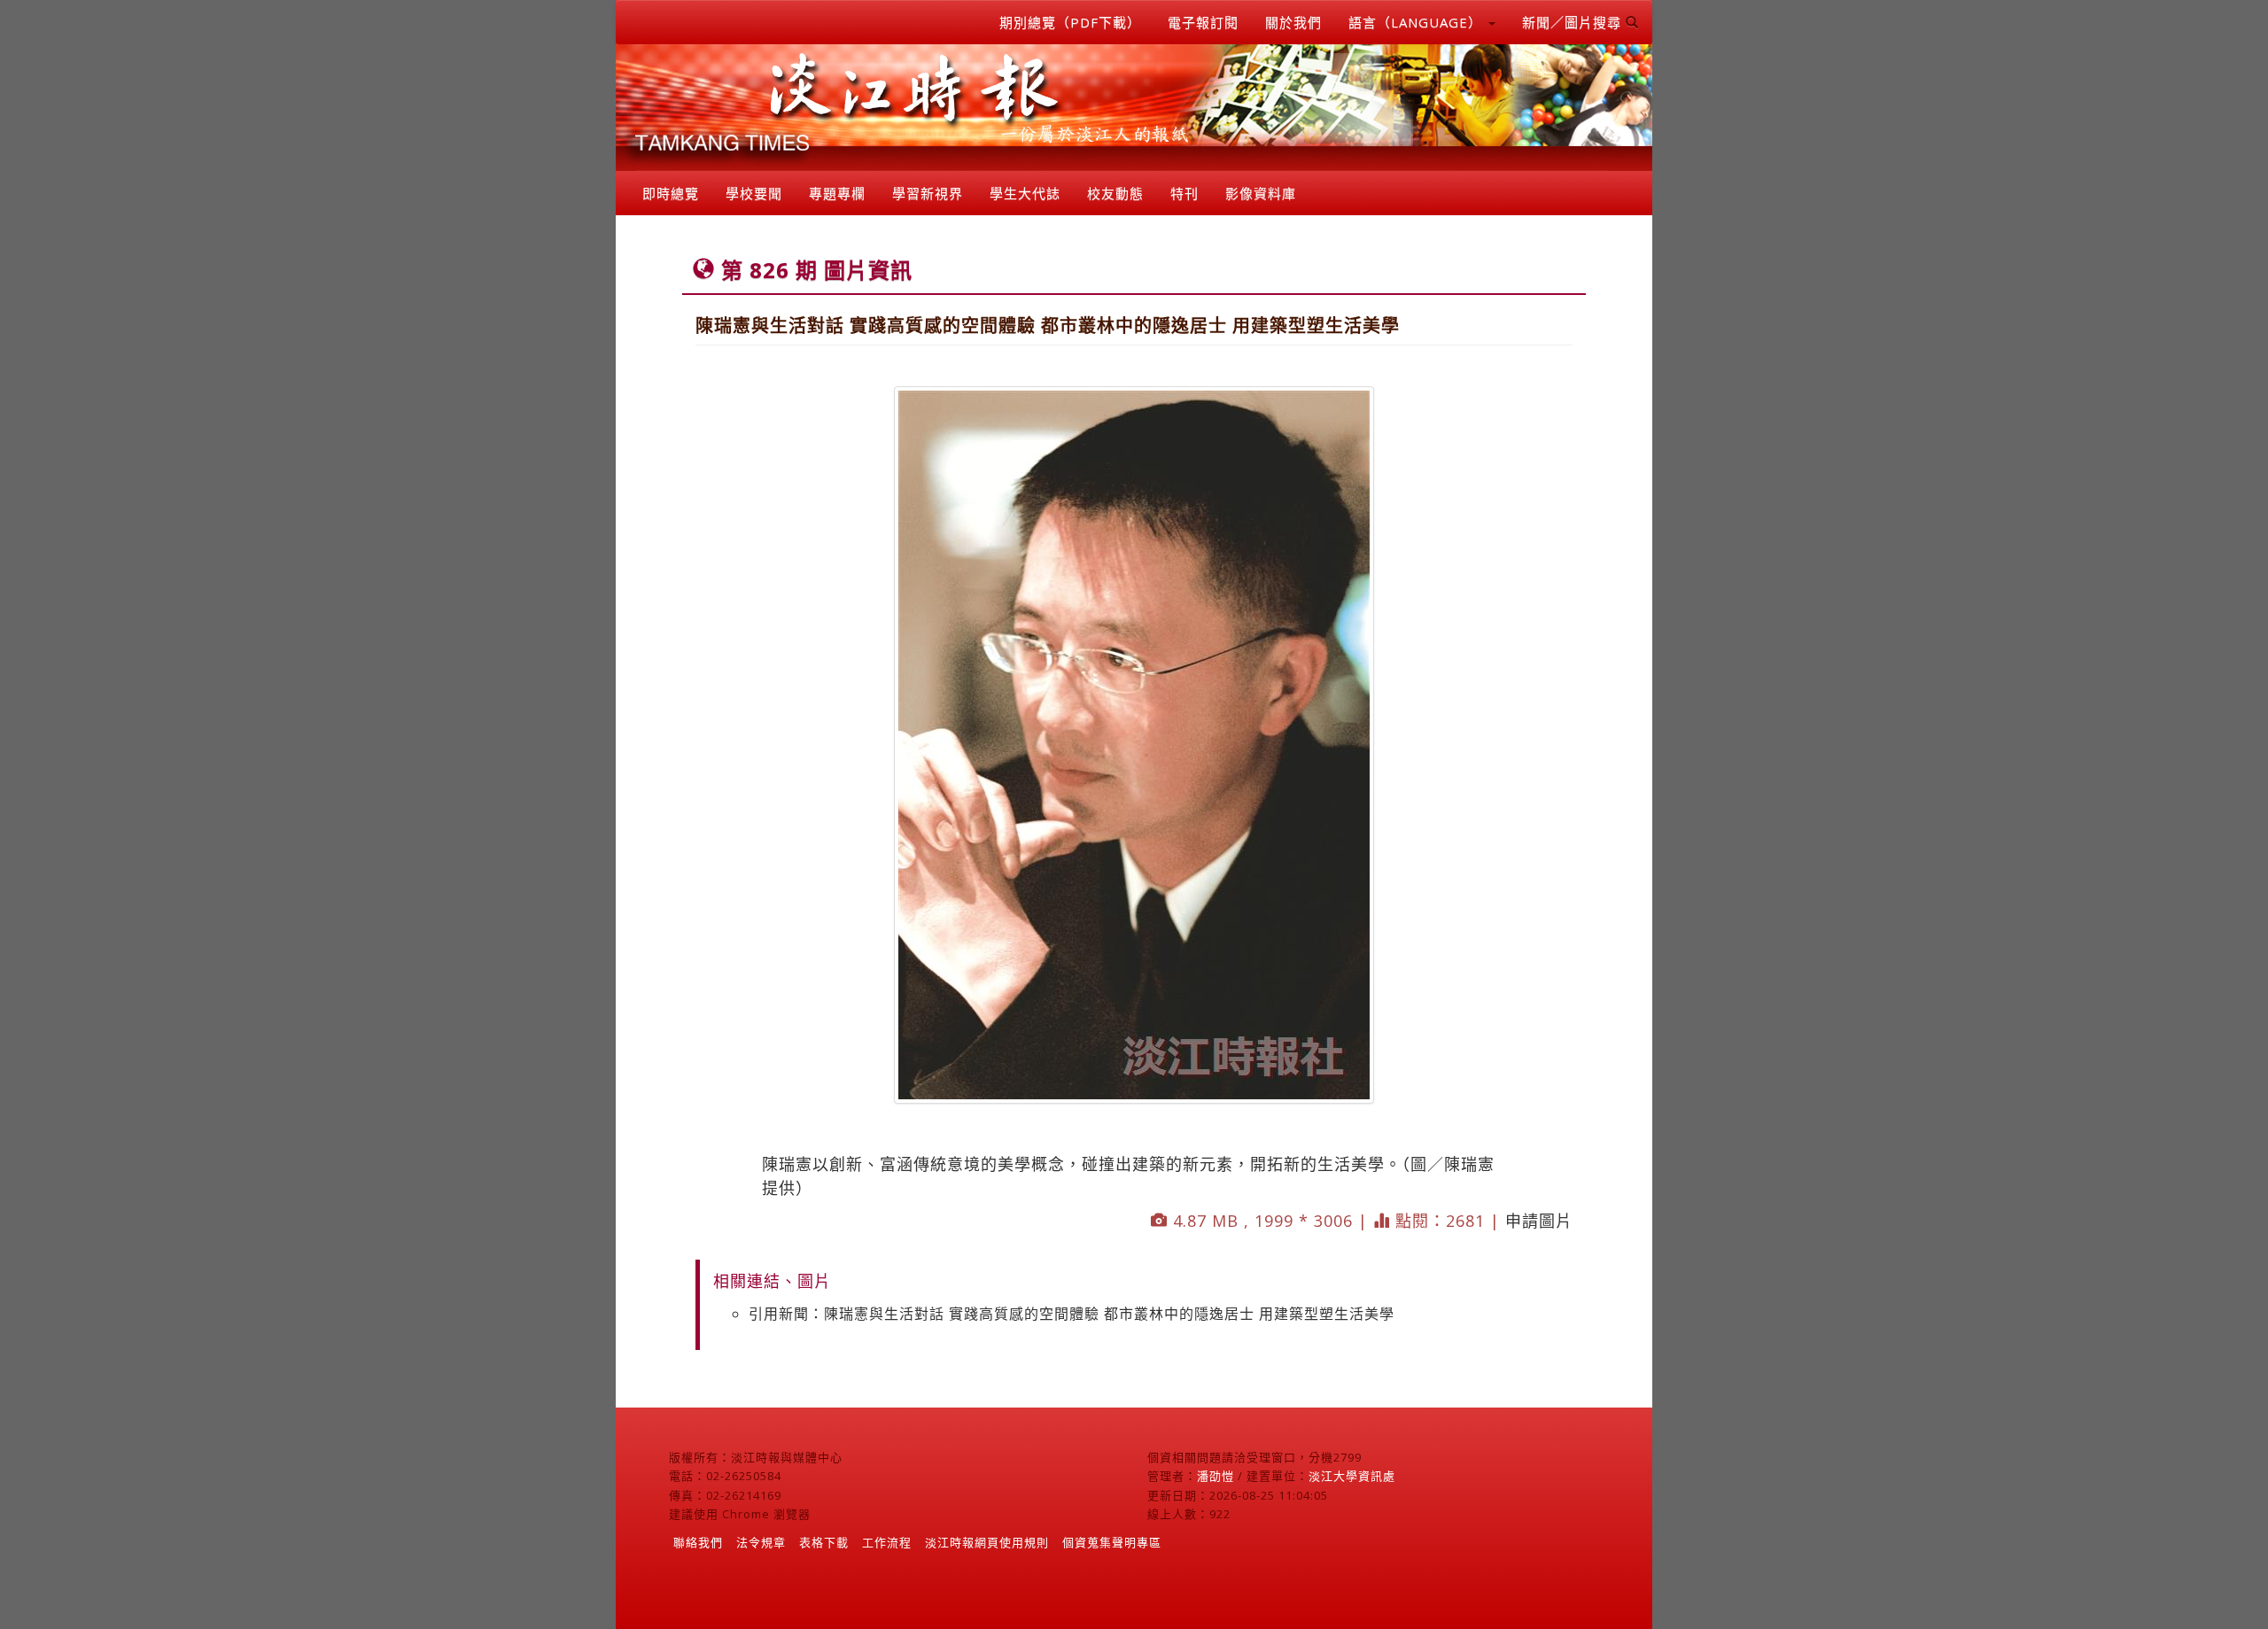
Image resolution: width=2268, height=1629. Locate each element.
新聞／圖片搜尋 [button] (1574, 22)
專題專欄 (837, 193)
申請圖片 (1539, 1221)
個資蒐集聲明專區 (1112, 1542)
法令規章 (761, 1542)
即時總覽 (671, 193)
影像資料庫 (1261, 193)
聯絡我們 (698, 1542)
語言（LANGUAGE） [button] (1417, 22)
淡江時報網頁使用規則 (987, 1542)
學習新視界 (928, 193)
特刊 (1184, 193)
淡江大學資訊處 (1352, 1476)
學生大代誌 (1025, 193)
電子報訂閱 (1203, 22)
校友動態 (1115, 193)
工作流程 (887, 1542)
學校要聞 (754, 193)
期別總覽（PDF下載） (1070, 22)
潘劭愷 (1216, 1476)
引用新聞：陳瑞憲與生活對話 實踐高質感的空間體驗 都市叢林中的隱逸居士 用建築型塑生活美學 (1072, 1314)
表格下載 (824, 1542)
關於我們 (1293, 22)
